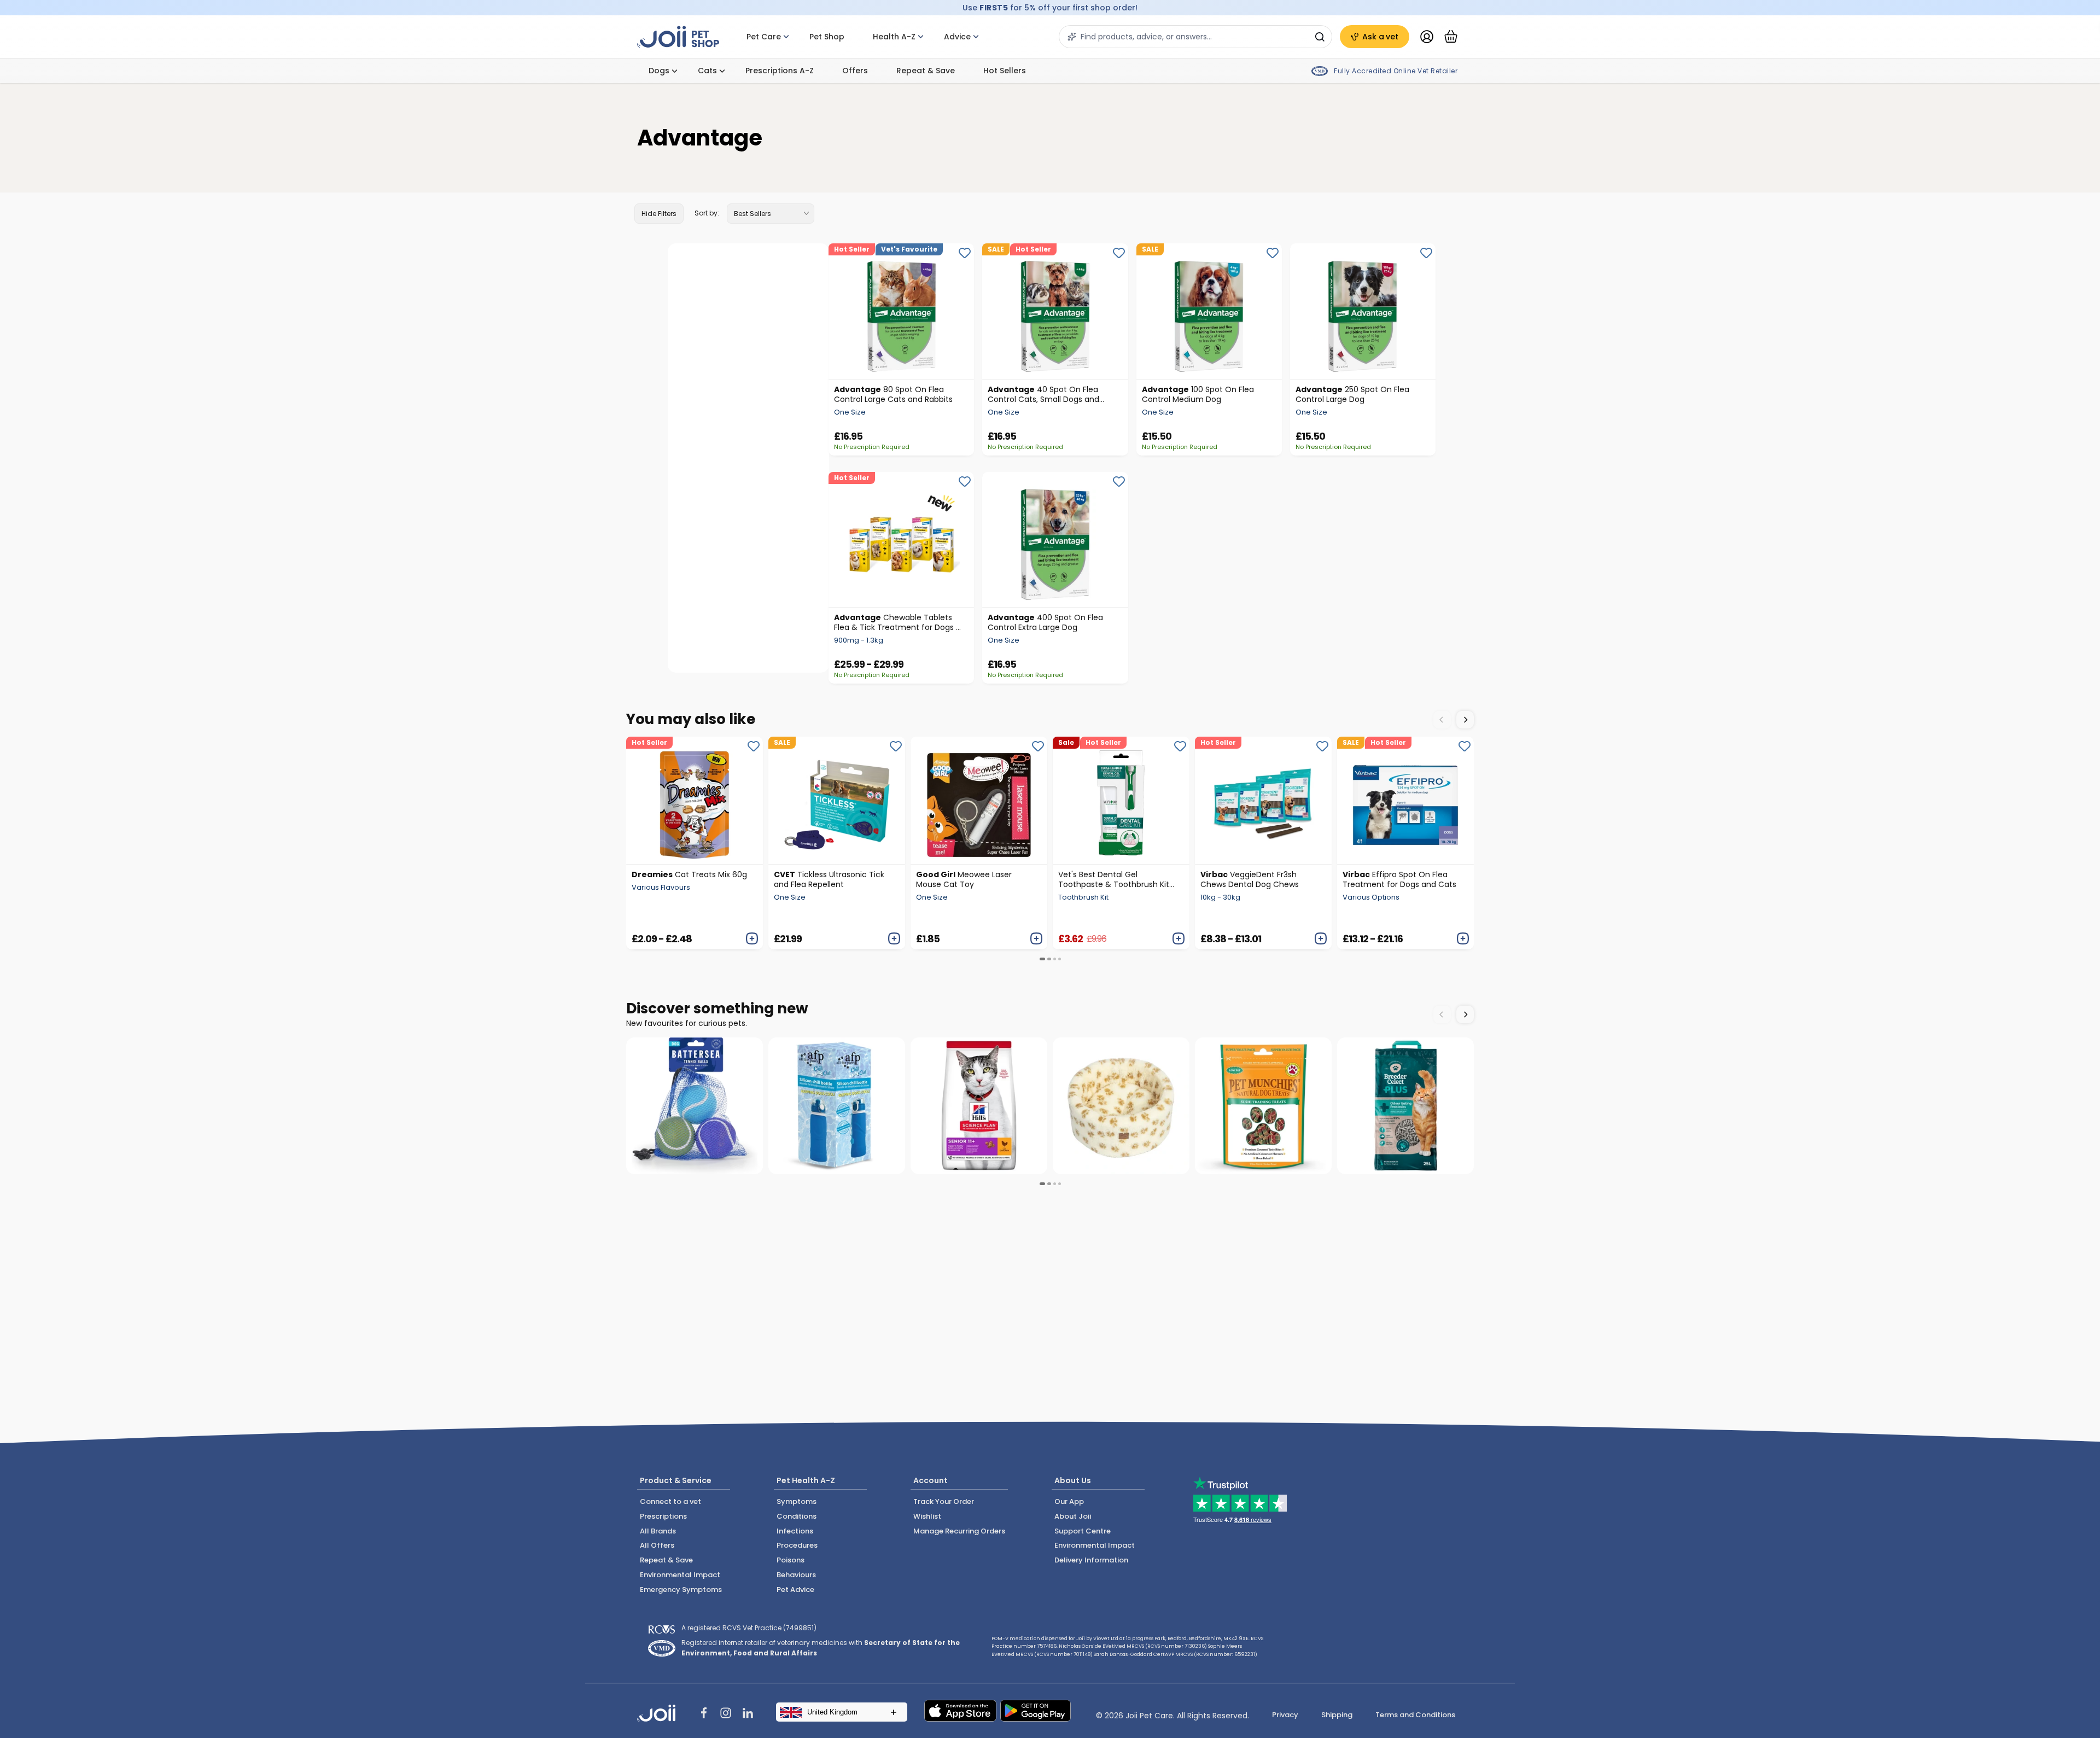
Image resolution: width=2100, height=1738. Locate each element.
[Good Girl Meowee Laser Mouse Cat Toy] (979, 800)
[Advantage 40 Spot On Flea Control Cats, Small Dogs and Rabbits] (1055, 311)
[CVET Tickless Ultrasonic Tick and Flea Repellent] (837, 800)
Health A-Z (894, 37)
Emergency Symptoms (681, 1590)
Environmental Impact (680, 1575)
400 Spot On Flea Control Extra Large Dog (1045, 622)
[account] (1427, 37)
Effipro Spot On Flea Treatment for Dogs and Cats (1399, 879)
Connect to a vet (670, 1501)
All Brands (658, 1531)
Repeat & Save (926, 71)
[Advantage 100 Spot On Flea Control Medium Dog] (1209, 311)
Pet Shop (827, 37)
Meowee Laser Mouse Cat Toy (964, 879)
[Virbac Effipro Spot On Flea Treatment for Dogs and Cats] (1405, 800)
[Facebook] (704, 1714)
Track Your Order (944, 1501)
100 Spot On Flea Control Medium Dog (1198, 394)
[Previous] (1442, 720)
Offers (855, 71)
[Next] (1465, 720)
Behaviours (796, 1575)
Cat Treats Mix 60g (689, 874)
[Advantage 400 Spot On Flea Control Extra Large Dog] (1055, 540)
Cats (707, 71)
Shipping (1337, 1715)
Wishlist (927, 1516)
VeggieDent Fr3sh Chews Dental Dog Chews (1250, 879)
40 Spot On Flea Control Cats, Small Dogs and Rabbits (1043, 394)
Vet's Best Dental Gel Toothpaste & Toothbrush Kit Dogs (1114, 879)
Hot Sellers (1005, 71)
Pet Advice (795, 1590)
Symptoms (797, 1501)
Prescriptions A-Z (780, 71)
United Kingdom (832, 1712)
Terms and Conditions (1415, 1715)
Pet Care (764, 37)
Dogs (659, 71)
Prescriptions (663, 1516)
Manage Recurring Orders (959, 1531)
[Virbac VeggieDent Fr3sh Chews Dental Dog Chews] (1263, 800)
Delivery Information (1091, 1560)
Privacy (1285, 1715)
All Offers (657, 1545)
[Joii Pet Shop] (678, 37)
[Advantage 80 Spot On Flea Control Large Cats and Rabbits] (901, 311)
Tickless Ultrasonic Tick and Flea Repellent (829, 879)
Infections (795, 1531)
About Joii (1073, 1516)
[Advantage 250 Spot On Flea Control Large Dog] (1363, 311)
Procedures (797, 1545)
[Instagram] (726, 1714)
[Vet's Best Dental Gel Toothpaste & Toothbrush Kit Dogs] (1121, 800)
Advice (957, 37)
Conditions (797, 1516)
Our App (1069, 1501)
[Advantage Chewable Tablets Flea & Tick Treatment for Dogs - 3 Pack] (901, 540)
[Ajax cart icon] (1451, 37)
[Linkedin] (748, 1714)
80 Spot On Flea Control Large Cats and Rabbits (893, 394)
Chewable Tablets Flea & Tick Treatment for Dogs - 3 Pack (897, 622)
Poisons (791, 1560)
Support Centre (1083, 1531)
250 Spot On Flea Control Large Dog (1352, 394)
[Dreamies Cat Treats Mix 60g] (695, 800)
